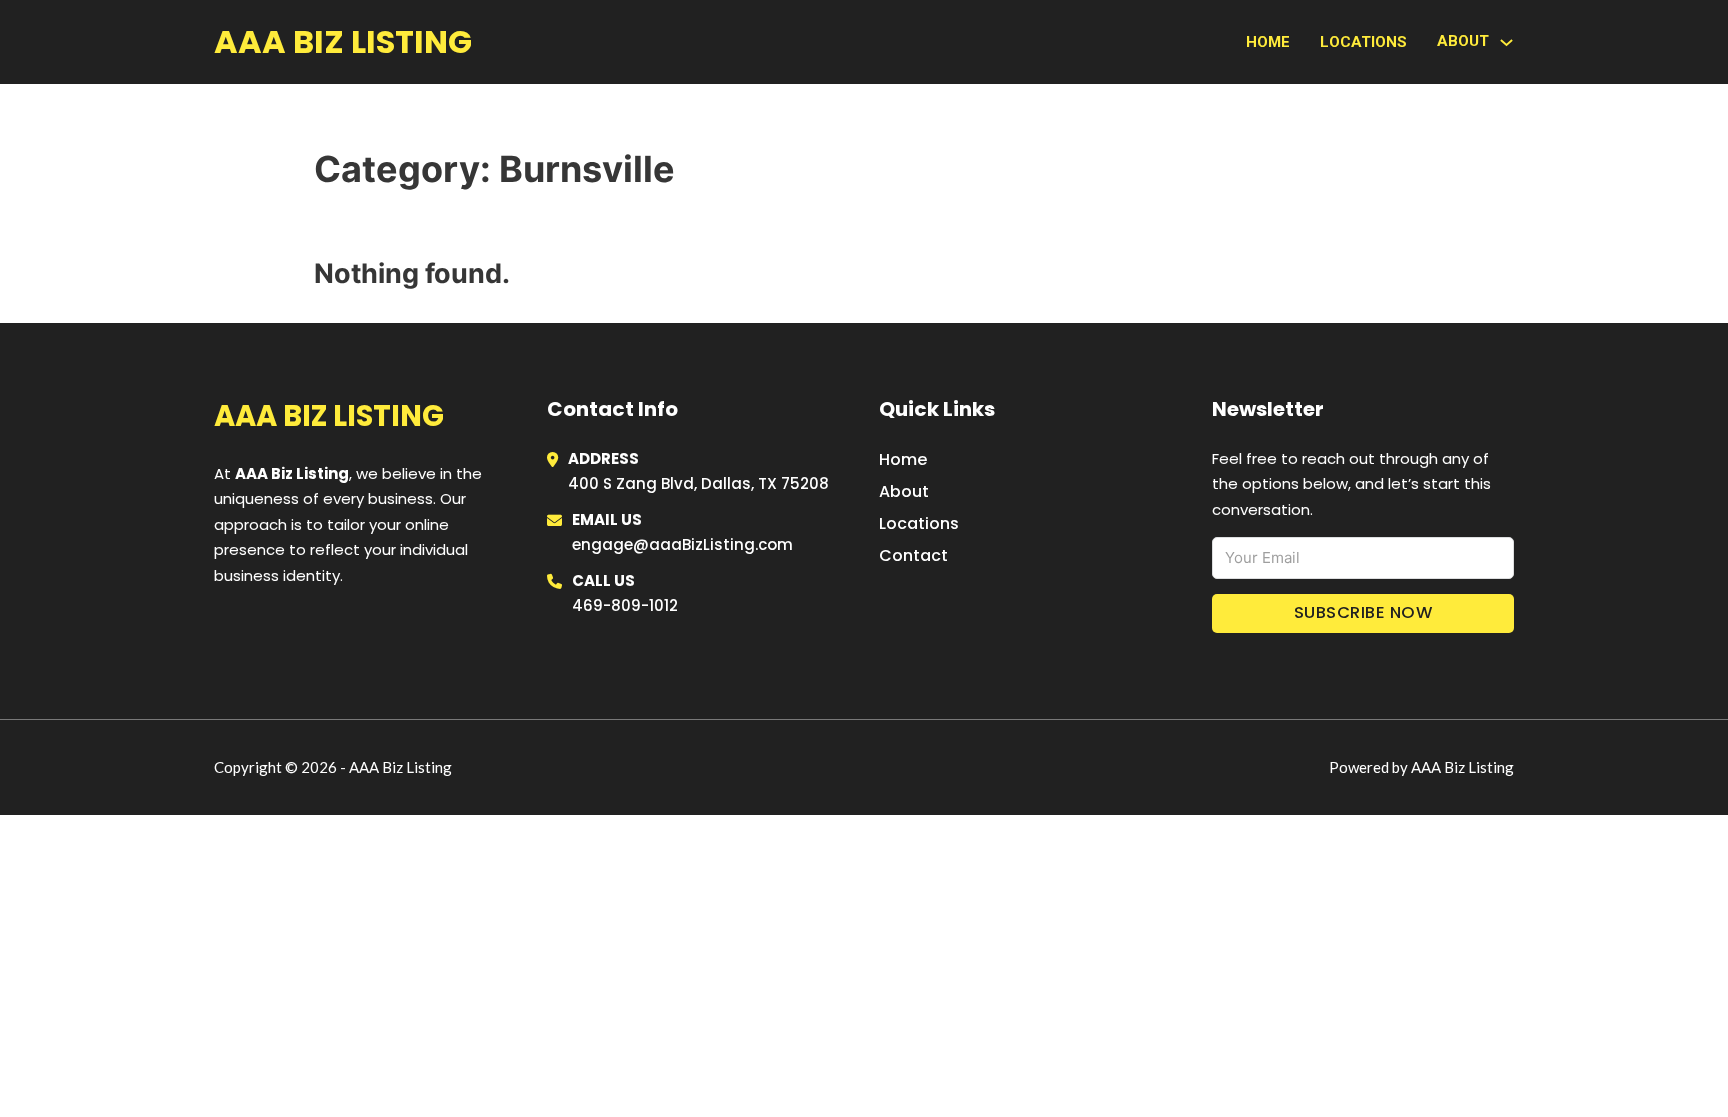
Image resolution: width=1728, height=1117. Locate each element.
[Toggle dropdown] (1506, 42)
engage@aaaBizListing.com (682, 544)
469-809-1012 (625, 605)
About (904, 491)
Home (1268, 42)
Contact (913, 555)
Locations (1363, 42)
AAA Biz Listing (343, 41)
